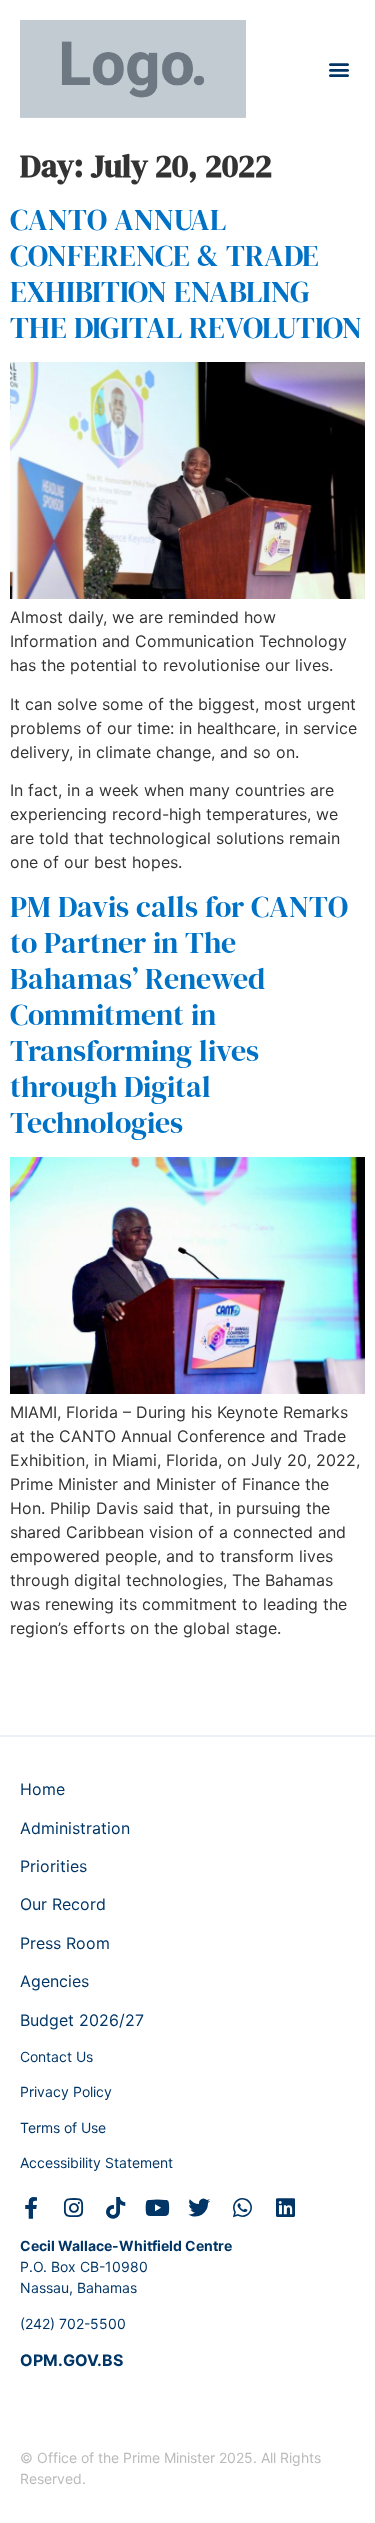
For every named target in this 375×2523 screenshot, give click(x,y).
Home (42, 1789)
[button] (338, 69)
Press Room (65, 1943)
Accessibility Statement (96, 2162)
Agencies (54, 1981)
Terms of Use (63, 2127)
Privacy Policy (66, 2091)
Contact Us (56, 2056)
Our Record (63, 1904)
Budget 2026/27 (82, 2020)
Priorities (53, 1866)
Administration (75, 1828)
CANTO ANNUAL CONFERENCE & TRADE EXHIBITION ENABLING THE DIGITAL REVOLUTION (186, 273)
